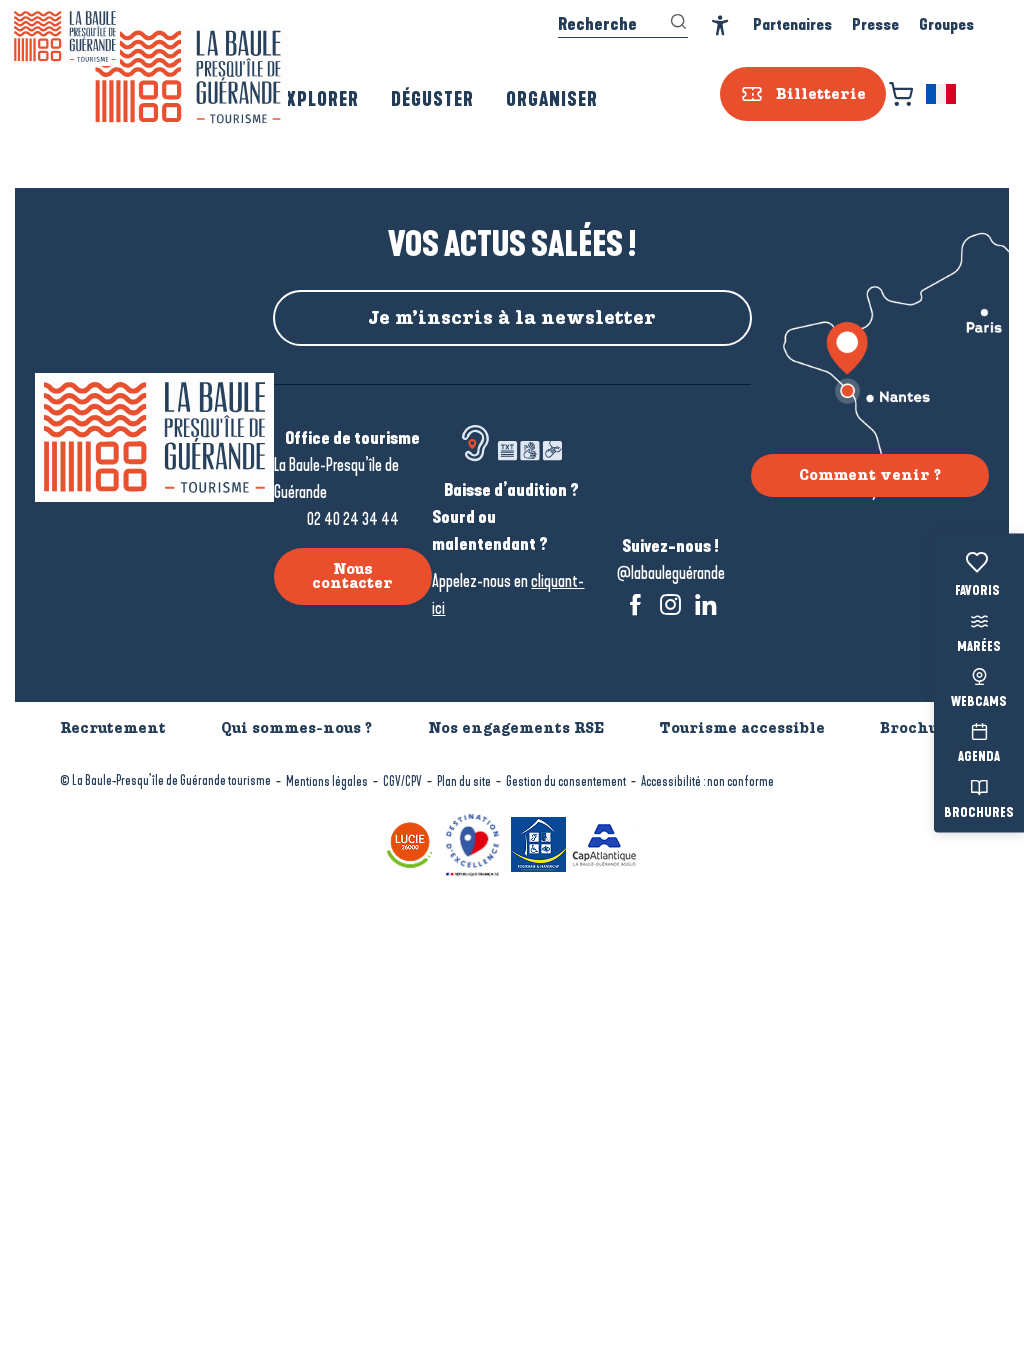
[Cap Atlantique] (604, 843)
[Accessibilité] (720, 25)
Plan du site (464, 781)
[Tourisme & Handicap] (538, 843)
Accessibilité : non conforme (707, 781)
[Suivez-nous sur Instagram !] (670, 604)
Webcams (979, 703)
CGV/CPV (402, 781)
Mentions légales (327, 781)
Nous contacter (352, 576)
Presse (875, 24)
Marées (979, 647)
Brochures (979, 813)
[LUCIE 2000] (410, 843)
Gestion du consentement (566, 781)
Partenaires (792, 24)
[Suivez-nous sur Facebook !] (635, 604)
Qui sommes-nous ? (296, 728)
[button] (942, 94)
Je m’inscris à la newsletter (512, 318)
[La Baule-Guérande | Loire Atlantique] (188, 77)
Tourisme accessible (742, 728)
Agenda (979, 758)
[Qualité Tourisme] (472, 843)
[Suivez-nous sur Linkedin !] (705, 604)
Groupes (946, 24)
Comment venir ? (870, 475)
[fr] (942, 94)
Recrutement (113, 728)
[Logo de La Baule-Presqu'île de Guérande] (154, 437)
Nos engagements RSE (516, 728)
